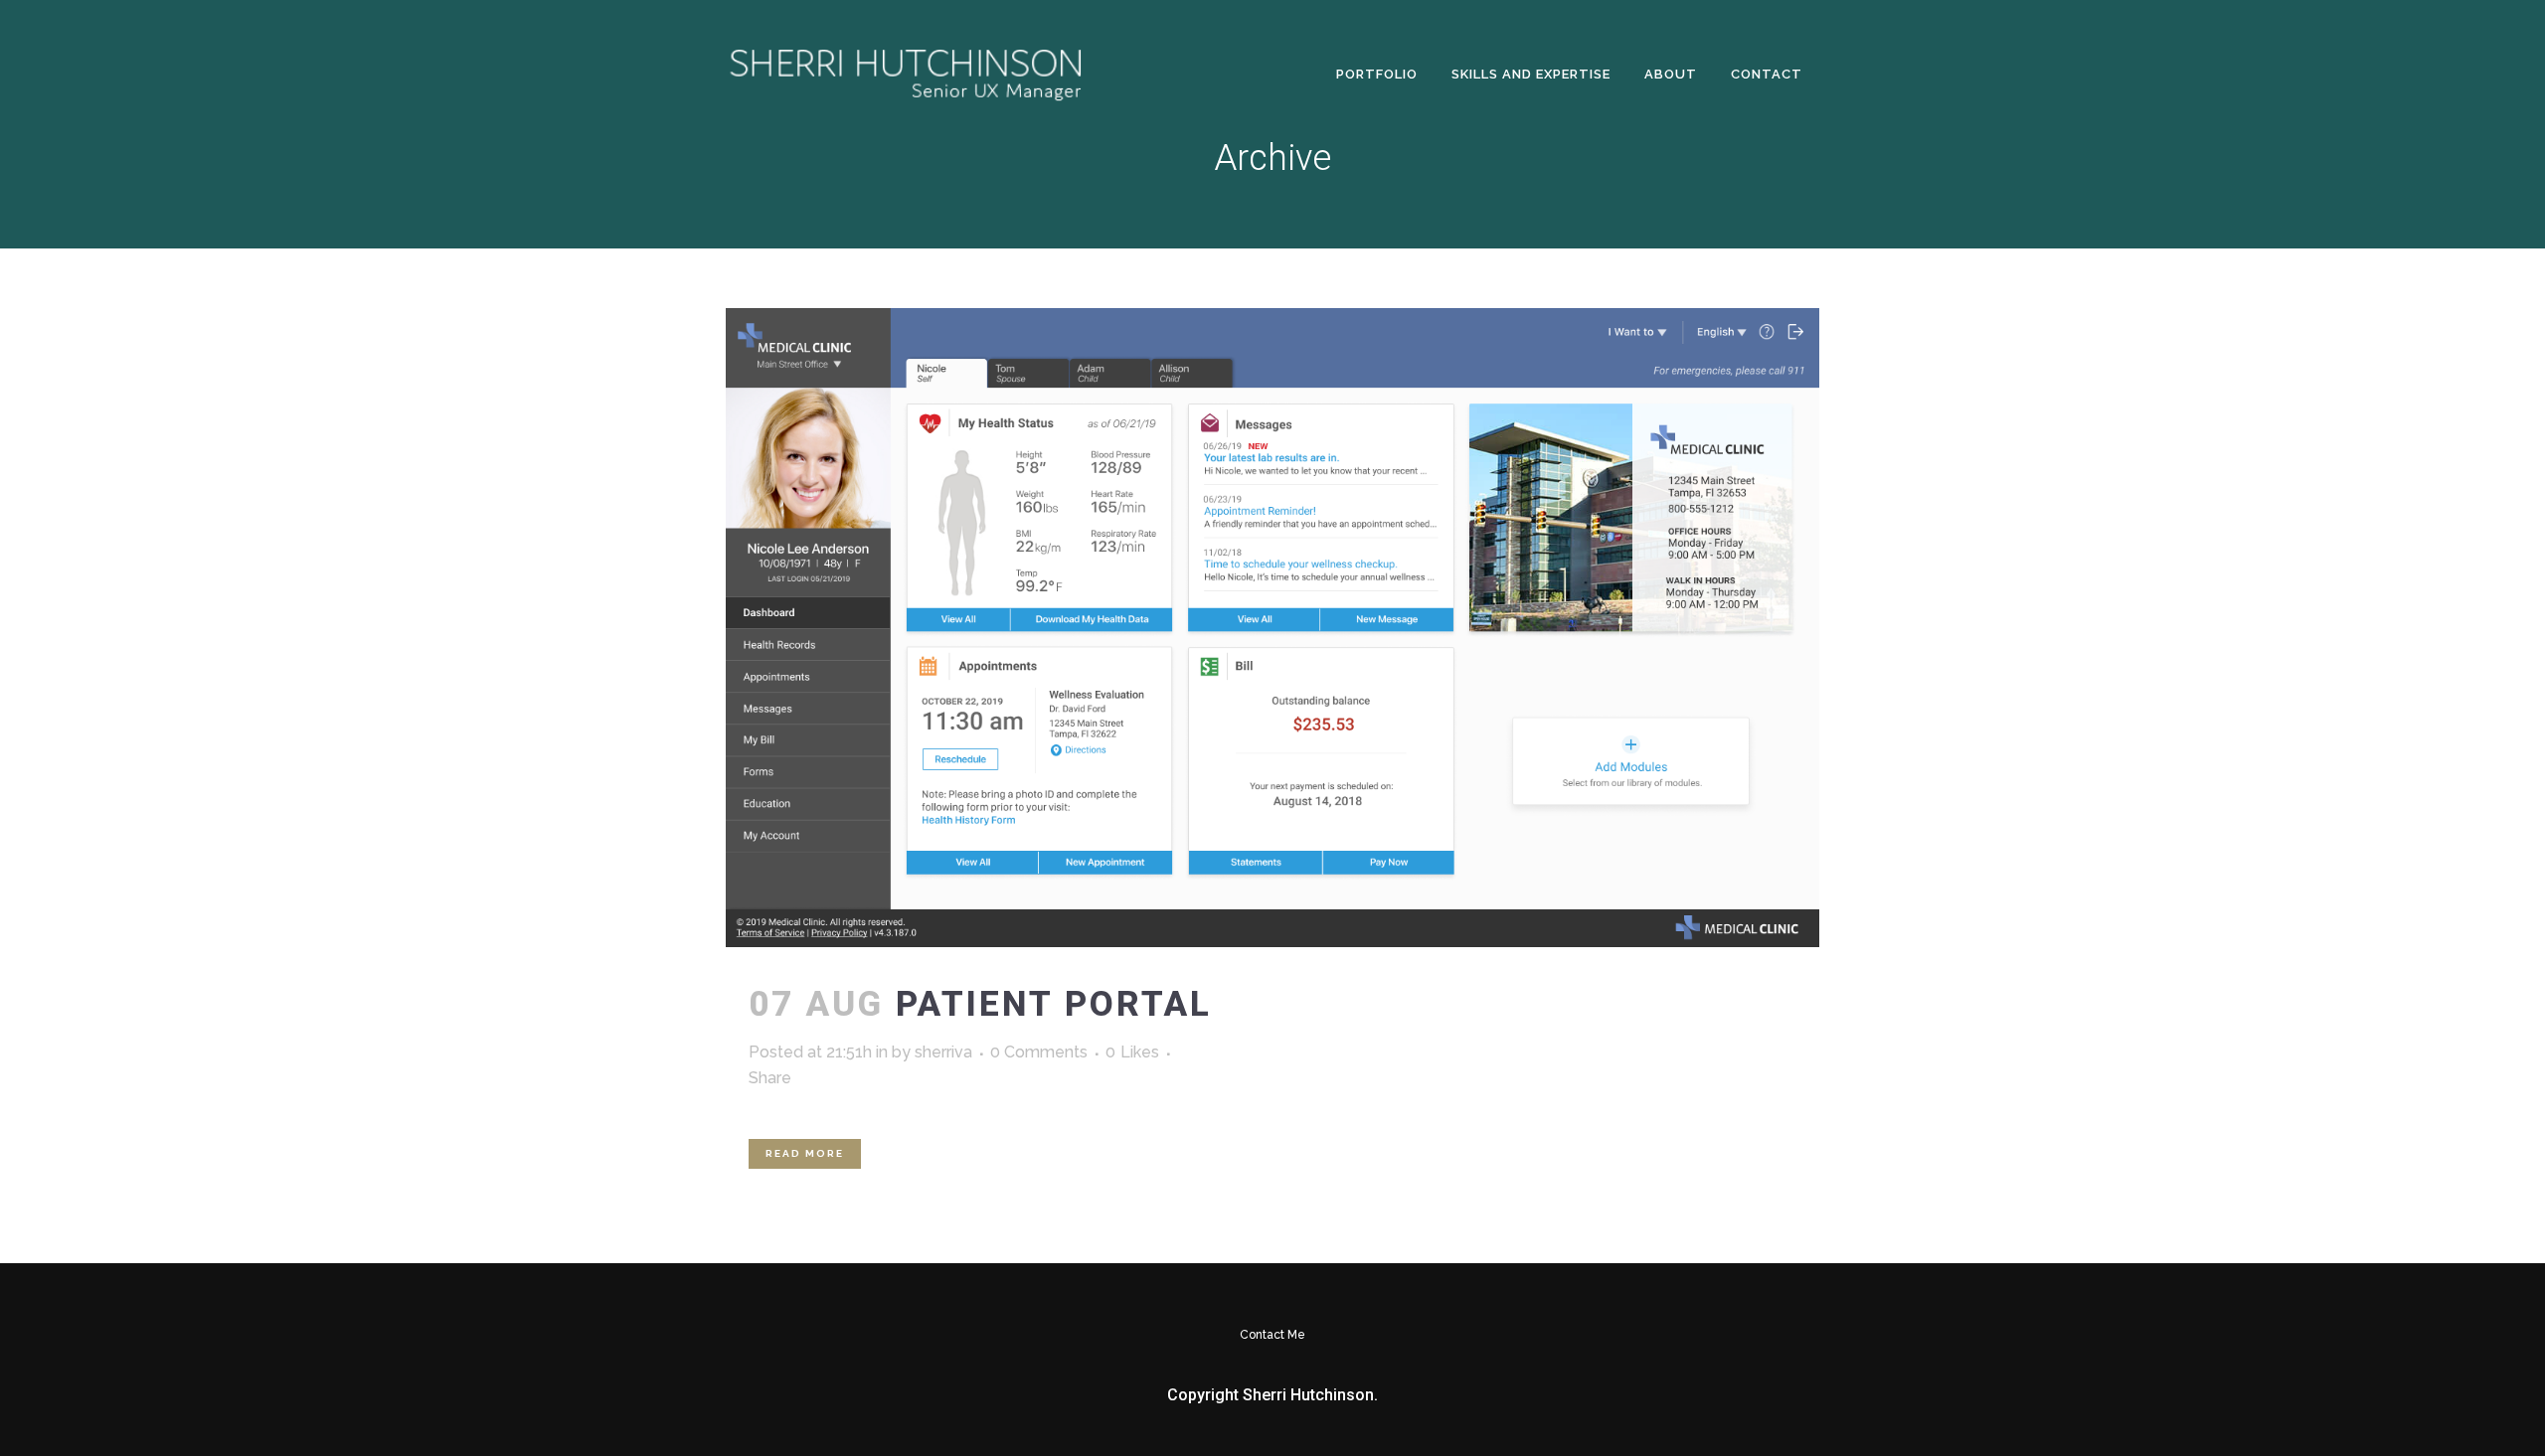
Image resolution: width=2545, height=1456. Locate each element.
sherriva (943, 1052)
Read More (805, 1153)
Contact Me (1272, 1335)
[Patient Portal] (1272, 628)
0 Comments (1039, 1052)
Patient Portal (1054, 1004)
